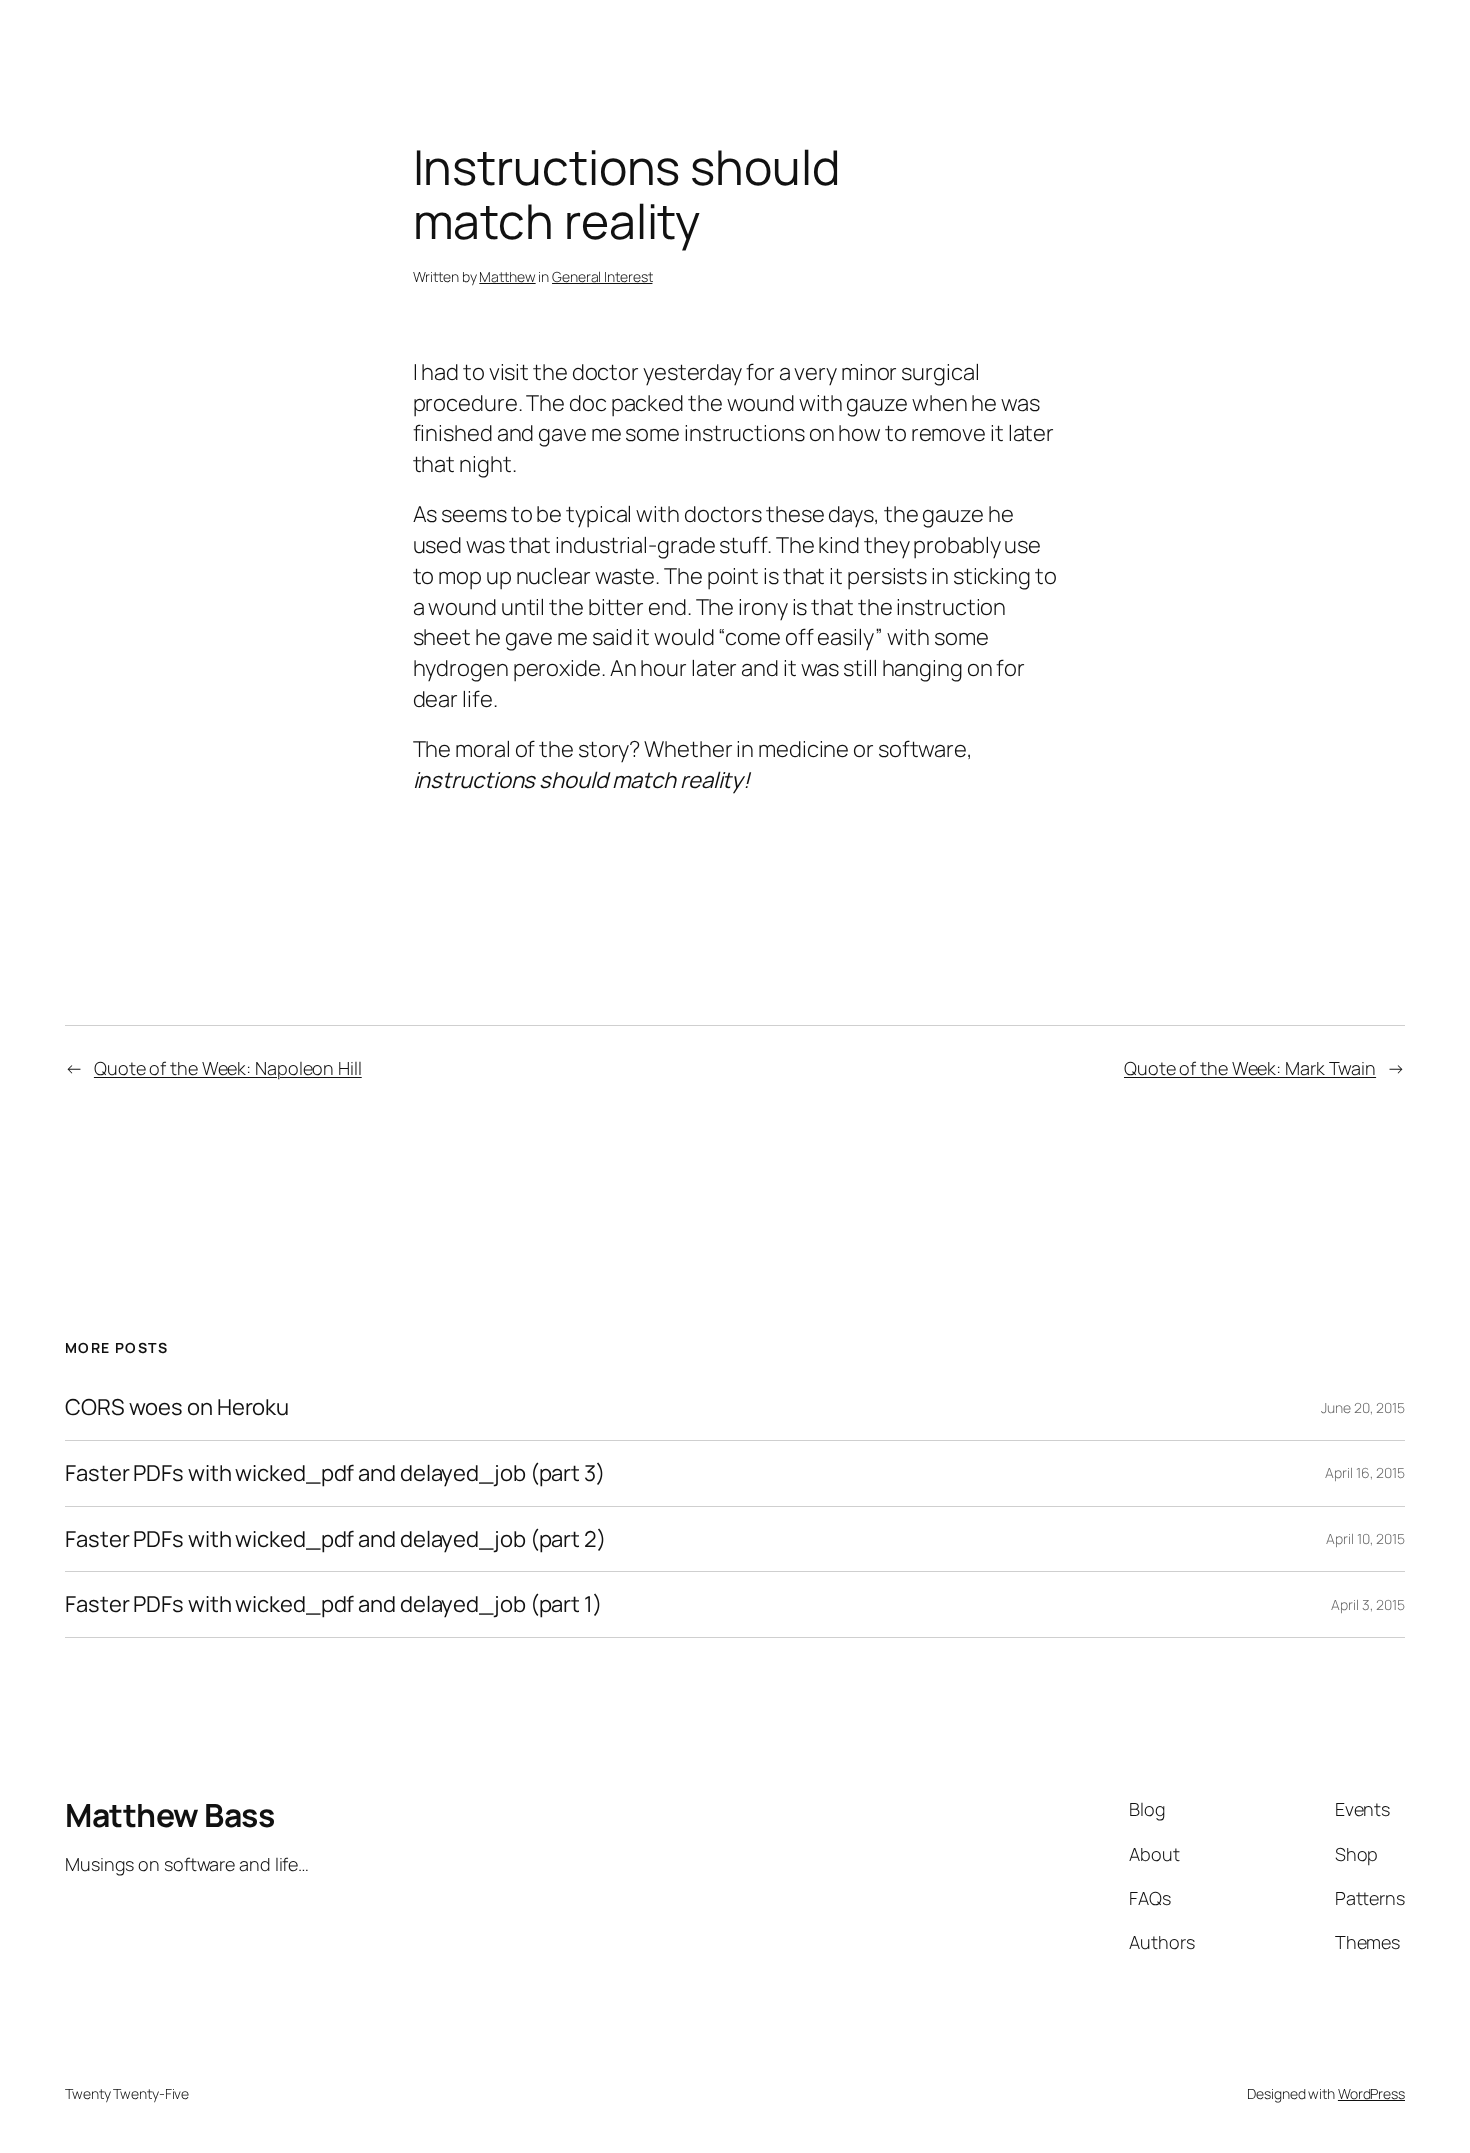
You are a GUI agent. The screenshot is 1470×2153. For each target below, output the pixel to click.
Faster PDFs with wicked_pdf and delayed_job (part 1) (333, 1604)
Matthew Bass (169, 1815)
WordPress (1371, 2093)
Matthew (507, 276)
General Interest (602, 276)
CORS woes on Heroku (177, 1407)
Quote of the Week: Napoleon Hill (228, 1068)
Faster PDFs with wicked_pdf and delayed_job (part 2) (335, 1539)
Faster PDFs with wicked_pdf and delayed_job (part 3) (335, 1473)
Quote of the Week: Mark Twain (1250, 1068)
